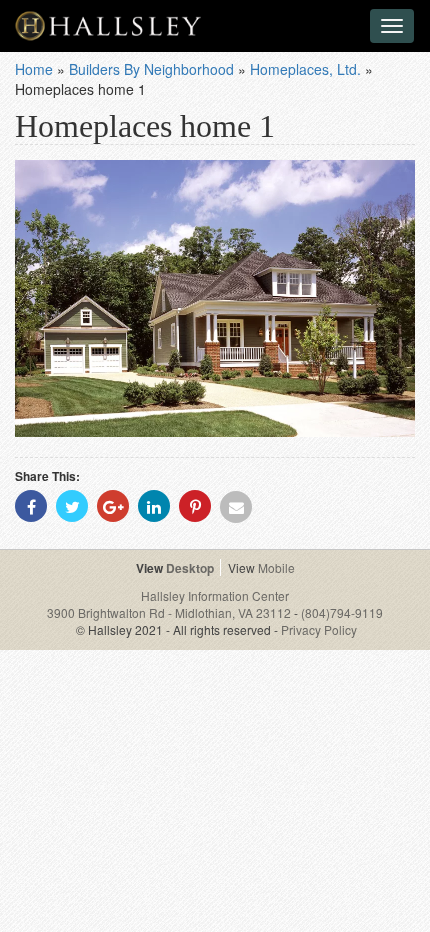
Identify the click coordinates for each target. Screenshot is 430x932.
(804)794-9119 (342, 612)
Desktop (190, 568)
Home (34, 69)
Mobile (276, 567)
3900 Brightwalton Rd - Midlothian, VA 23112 (170, 612)
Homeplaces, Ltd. (305, 69)
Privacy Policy (319, 629)
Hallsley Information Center (215, 595)
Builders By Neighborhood (151, 69)
